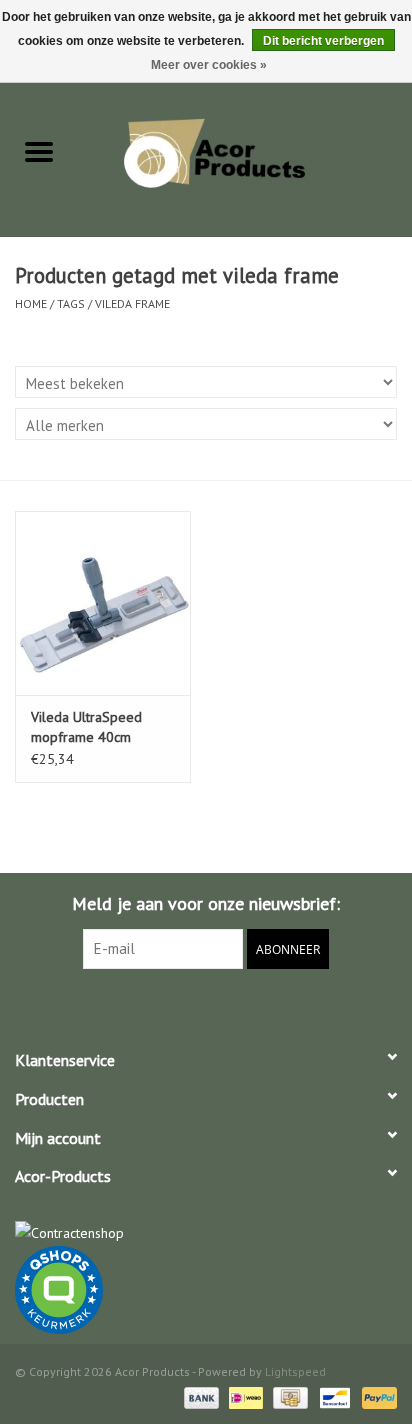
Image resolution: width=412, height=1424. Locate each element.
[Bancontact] (333, 1396)
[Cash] (288, 1396)
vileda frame (132, 303)
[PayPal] (376, 1396)
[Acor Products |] (245, 153)
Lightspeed (295, 1371)
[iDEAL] (244, 1396)
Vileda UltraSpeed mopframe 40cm (86, 727)
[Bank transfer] (199, 1396)
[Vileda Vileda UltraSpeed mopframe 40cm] (103, 603)
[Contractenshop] (206, 1233)
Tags (71, 303)
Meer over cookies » (209, 65)
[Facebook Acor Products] (206, 1010)
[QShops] (206, 1290)
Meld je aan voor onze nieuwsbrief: (206, 903)
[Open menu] (39, 151)
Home (31, 303)
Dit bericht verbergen (323, 41)
